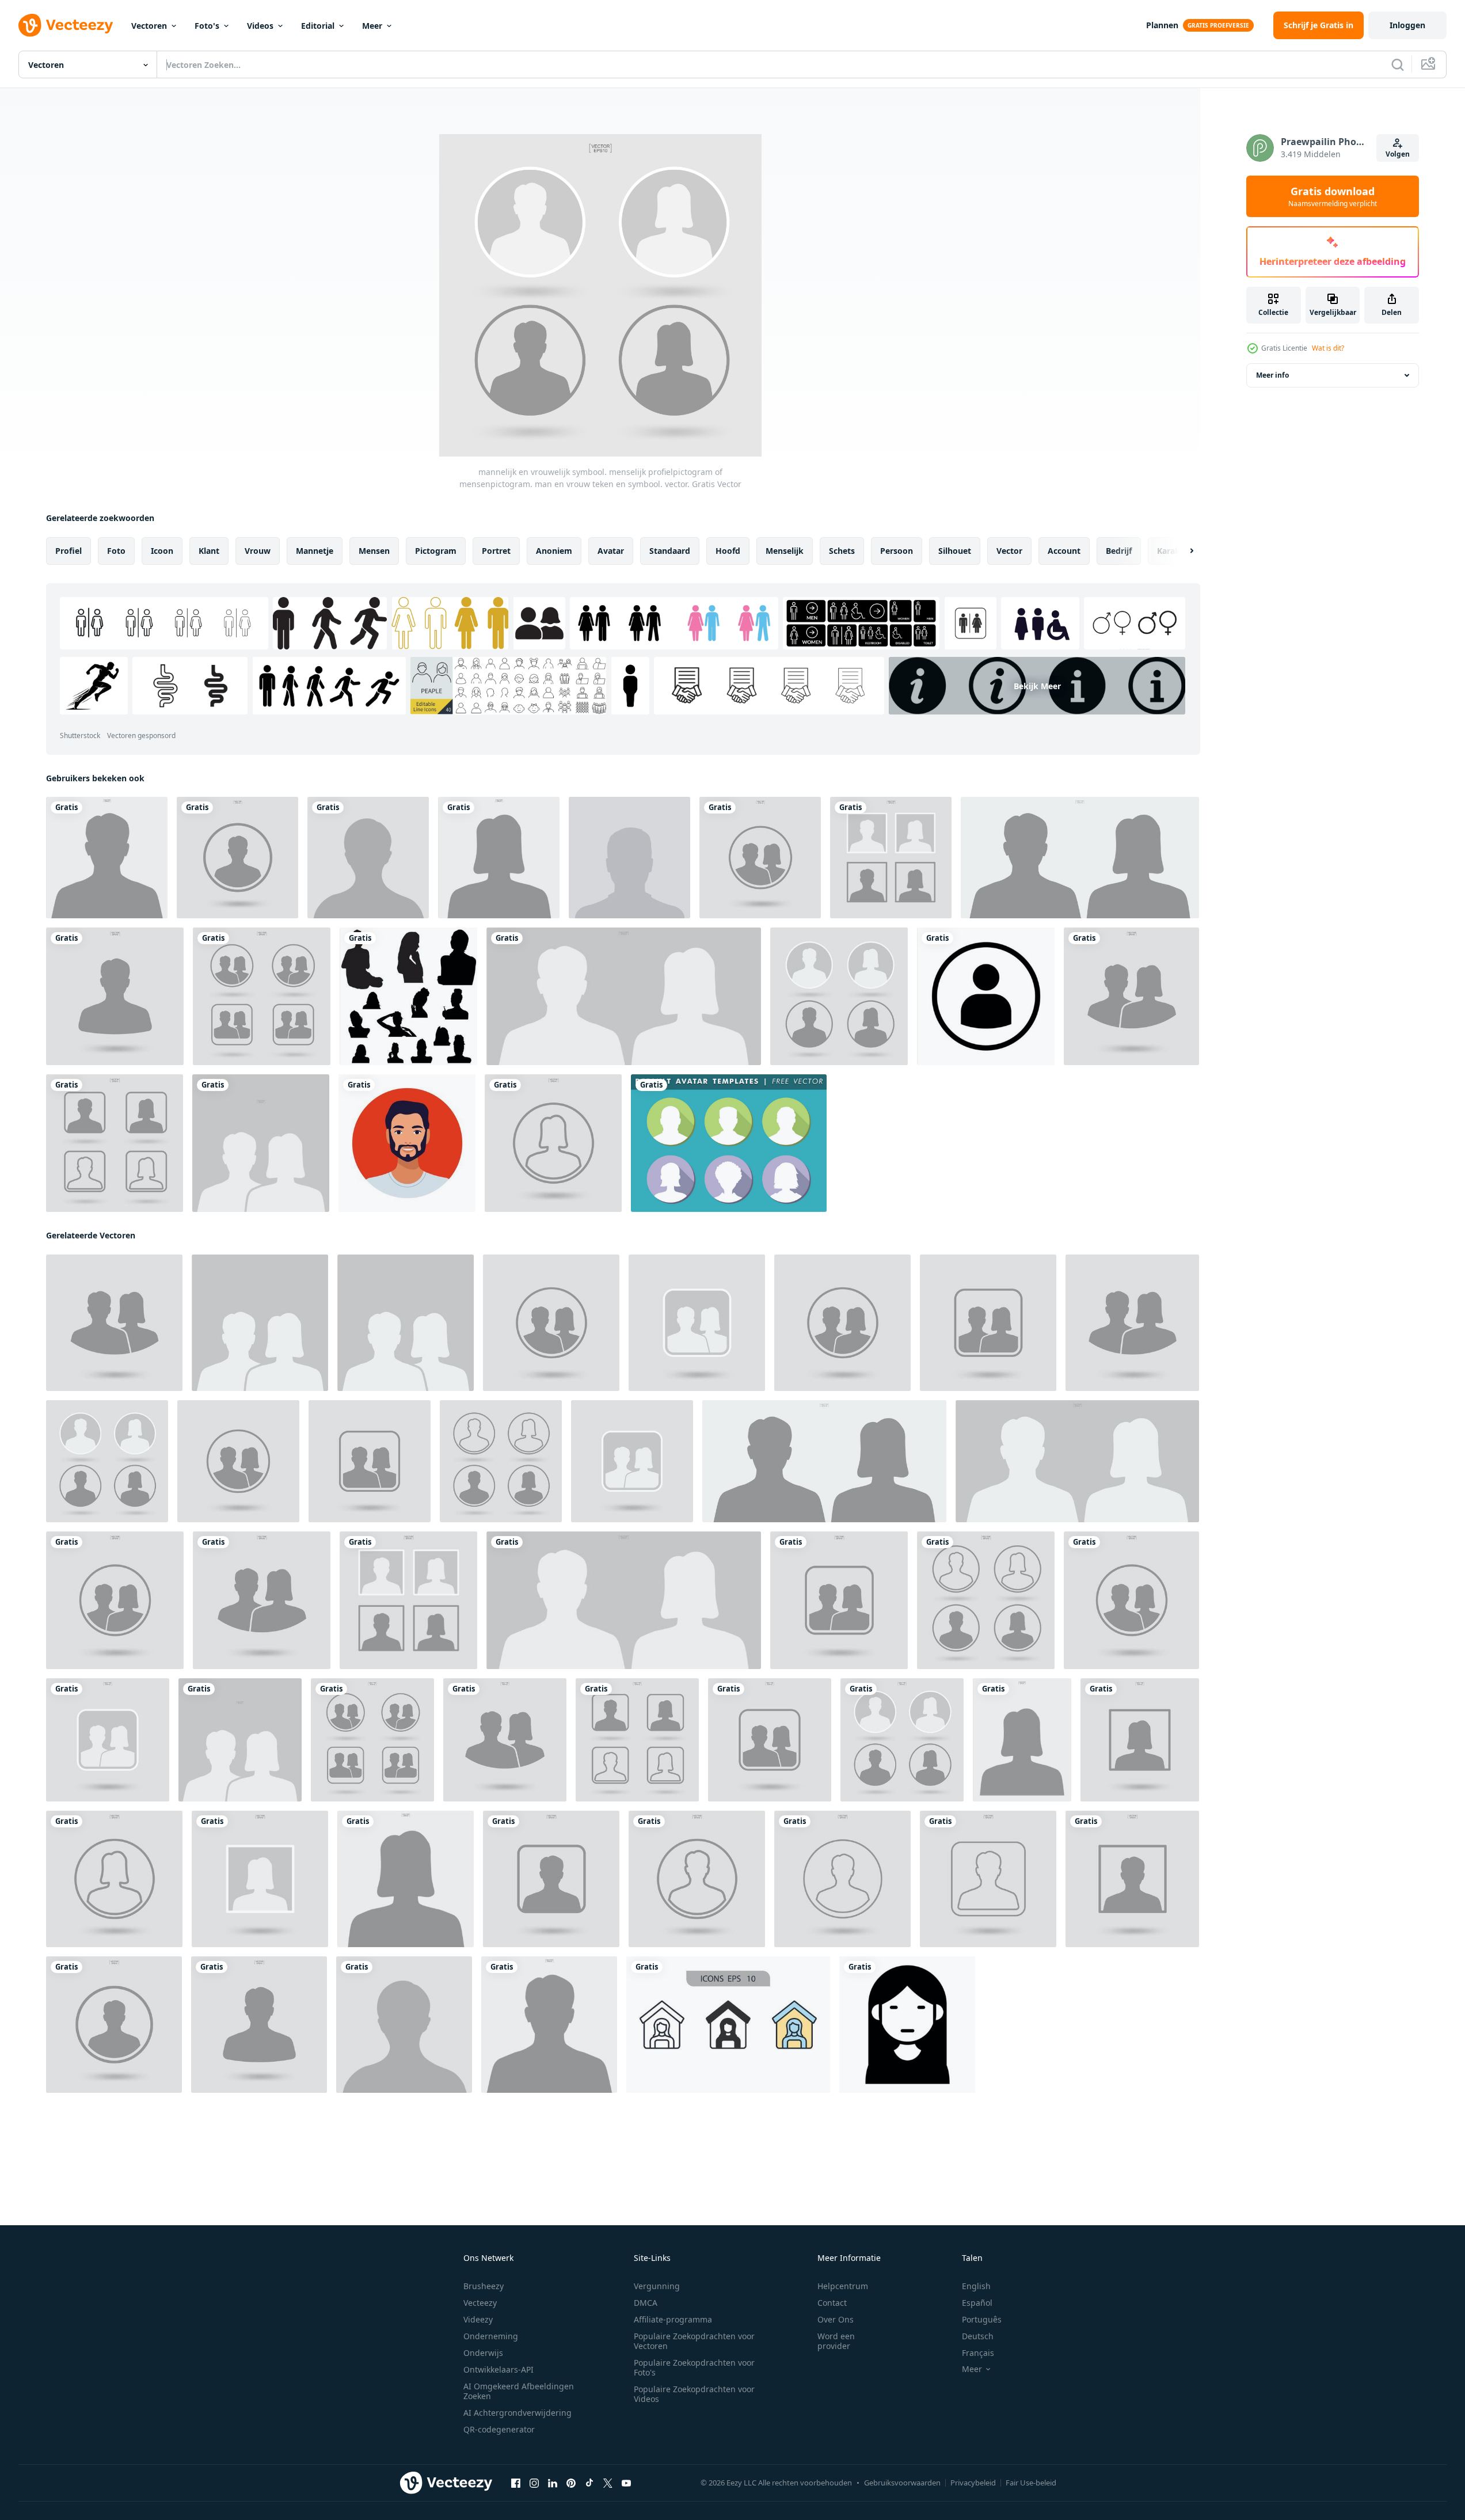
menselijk (785, 551)
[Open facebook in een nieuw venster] (516, 2483)
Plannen (1162, 25)
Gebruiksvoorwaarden (902, 2483)
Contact (832, 2303)
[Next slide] (1182, 551)
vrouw (258, 551)
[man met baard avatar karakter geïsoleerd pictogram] (407, 1143)
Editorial (318, 26)
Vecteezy (480, 2303)
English (976, 2286)
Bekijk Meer (1037, 686)
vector (1009, 551)
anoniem (554, 551)
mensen (374, 551)
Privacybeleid (973, 2483)
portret (496, 551)
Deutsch (978, 2336)
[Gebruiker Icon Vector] (986, 996)
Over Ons (836, 2319)
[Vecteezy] (66, 25)
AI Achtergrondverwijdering (517, 2413)
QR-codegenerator (499, 2429)
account (1064, 551)
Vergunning (657, 2286)
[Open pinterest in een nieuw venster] (571, 2483)
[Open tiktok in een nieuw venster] (589, 2483)
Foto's (207, 26)
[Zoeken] (1398, 64)
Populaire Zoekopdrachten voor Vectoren (694, 2341)
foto (116, 551)
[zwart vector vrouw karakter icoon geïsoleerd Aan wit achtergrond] (907, 2025)
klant (209, 551)
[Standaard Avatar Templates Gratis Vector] (729, 1143)
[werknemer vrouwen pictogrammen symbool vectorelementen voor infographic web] (728, 2025)
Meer (372, 26)
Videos (260, 26)
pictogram (436, 551)
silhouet (955, 551)
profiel (69, 551)
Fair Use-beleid (1031, 2483)
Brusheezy (484, 2286)
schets (842, 551)
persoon (897, 551)
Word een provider (836, 2341)
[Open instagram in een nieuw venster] (534, 2483)
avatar (611, 551)
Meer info (1272, 375)
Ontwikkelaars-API (499, 2369)
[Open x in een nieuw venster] (608, 2483)
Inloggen (1407, 25)
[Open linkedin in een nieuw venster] (553, 2483)
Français (978, 2353)
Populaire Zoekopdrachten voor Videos (694, 2394)
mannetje (315, 551)
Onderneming (491, 2336)
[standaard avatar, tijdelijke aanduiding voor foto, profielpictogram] (629, 858)
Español (977, 2303)
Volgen (1398, 154)
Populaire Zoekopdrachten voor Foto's (694, 2367)
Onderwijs (483, 2353)
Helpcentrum (843, 2286)
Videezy (478, 2319)
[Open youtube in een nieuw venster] (626, 2483)
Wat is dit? (1328, 348)
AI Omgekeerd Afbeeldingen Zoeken (519, 2391)
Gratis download (1333, 196)
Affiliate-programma (673, 2319)
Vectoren (149, 26)
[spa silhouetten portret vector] (408, 996)
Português (982, 2319)
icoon (162, 551)
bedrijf (1119, 551)
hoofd (728, 551)
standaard (670, 551)
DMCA (646, 2303)
